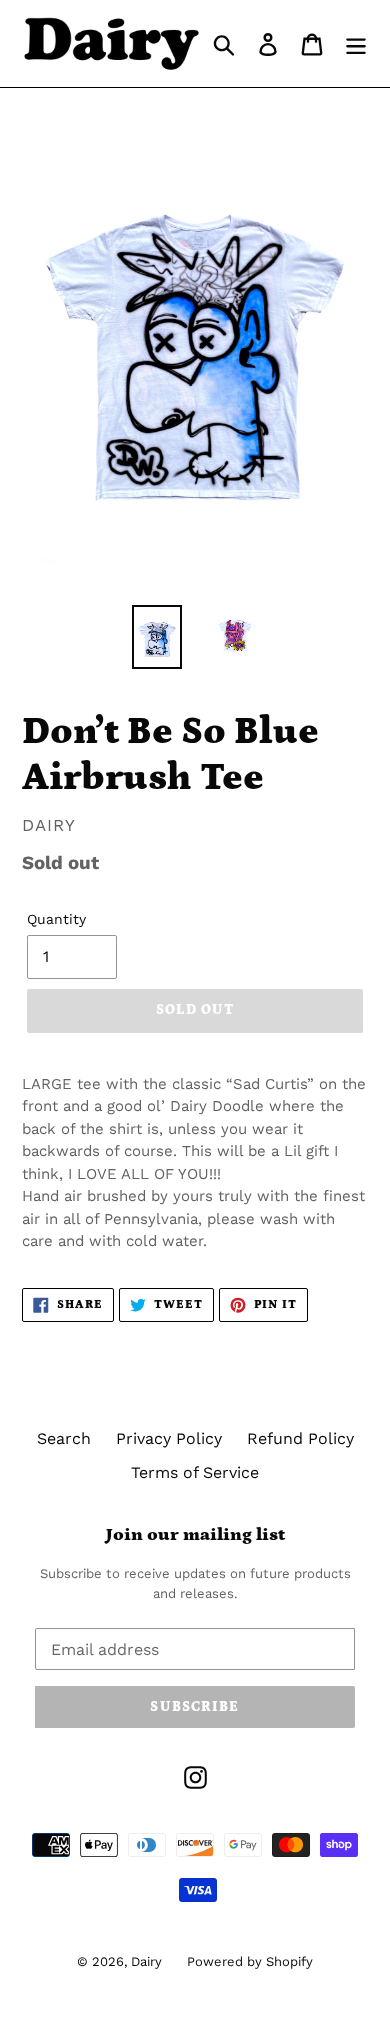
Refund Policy (300, 1438)
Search (64, 1438)
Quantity (56, 919)
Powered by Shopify (250, 1961)
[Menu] (356, 43)
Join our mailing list (195, 1535)
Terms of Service (195, 1472)
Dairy (146, 1961)
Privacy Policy (169, 1438)
